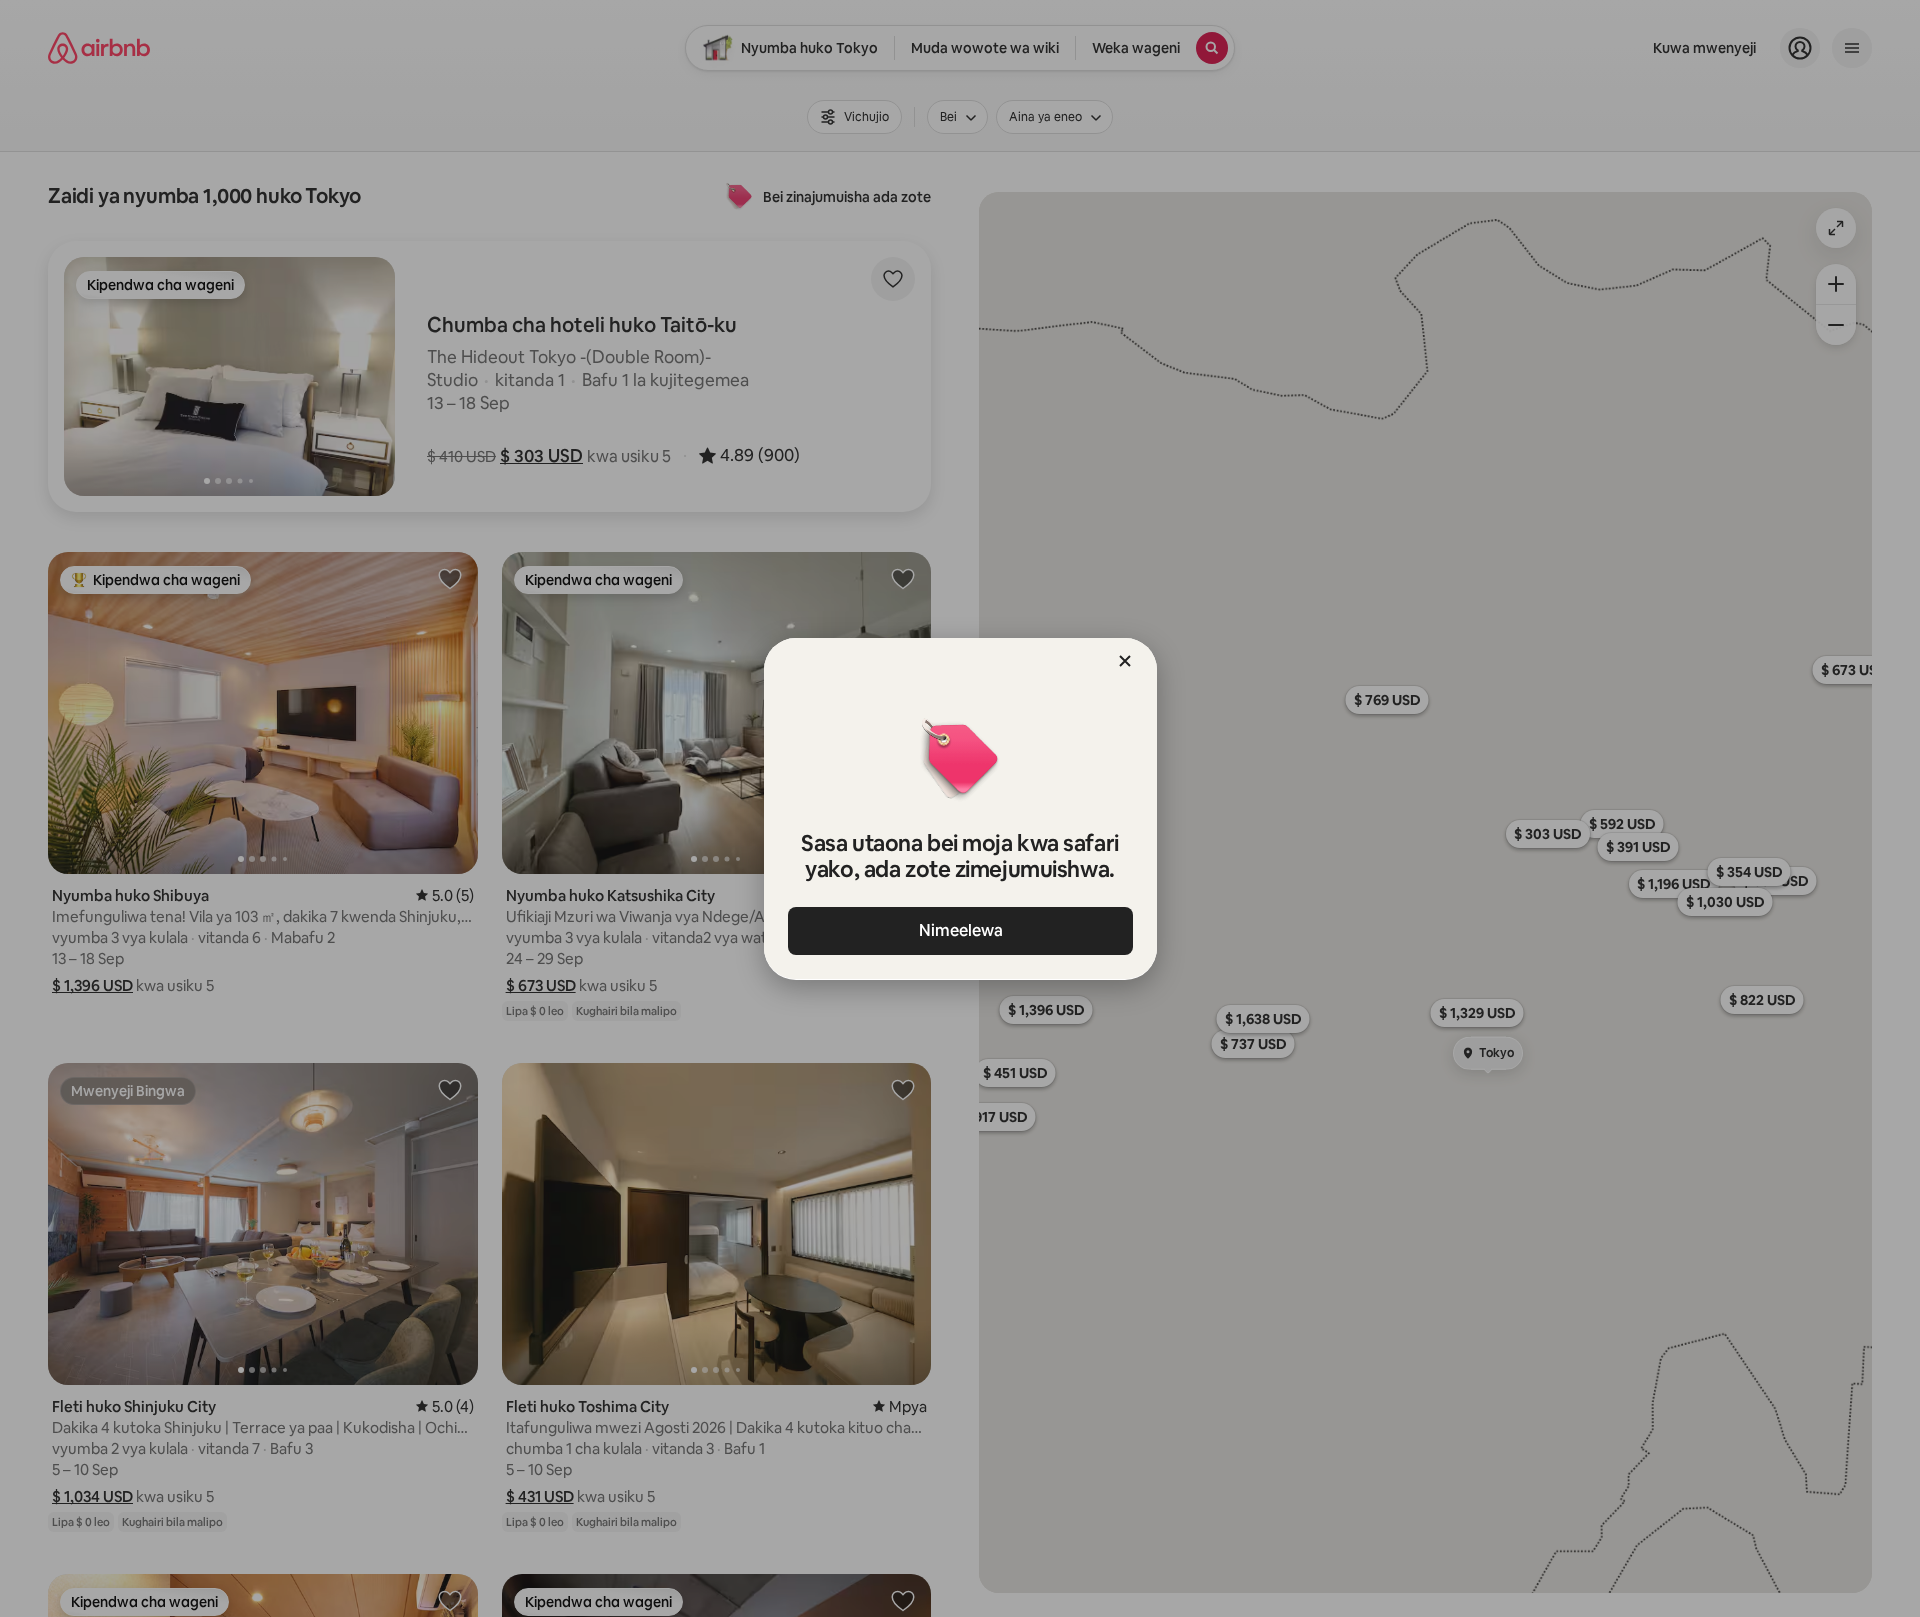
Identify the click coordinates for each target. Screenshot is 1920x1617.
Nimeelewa (960, 930)
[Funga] (1125, 661)
